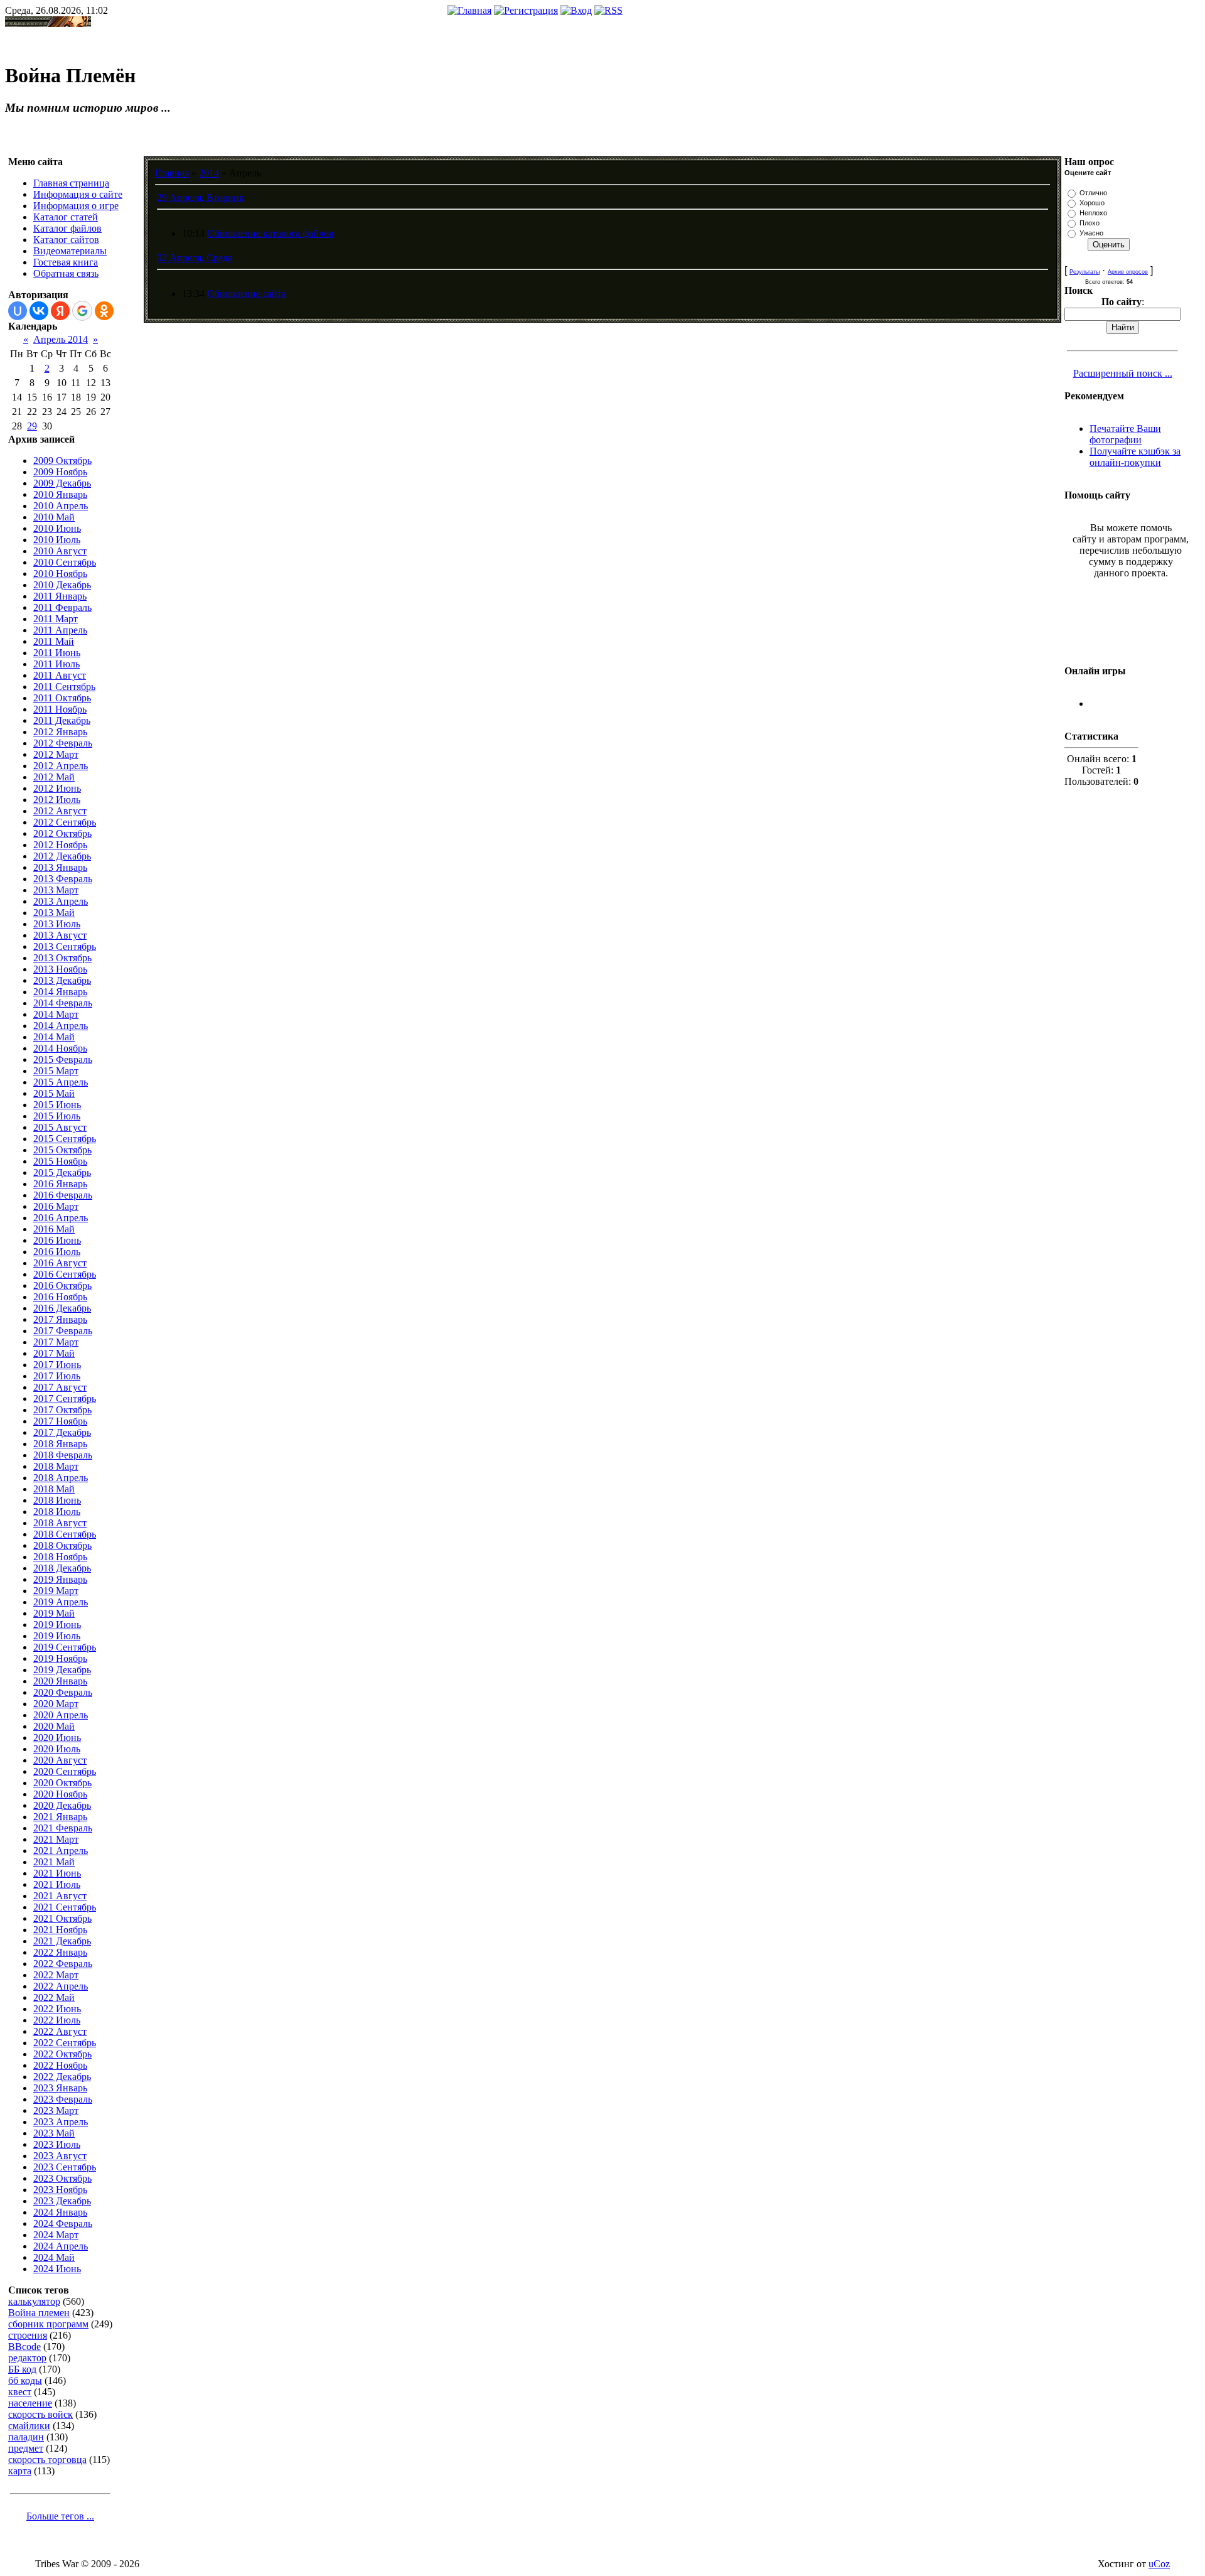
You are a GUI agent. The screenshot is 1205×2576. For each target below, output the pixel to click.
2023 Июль (57, 2144)
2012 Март (56, 754)
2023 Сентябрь (65, 2167)
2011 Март (56, 619)
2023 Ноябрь (60, 2190)
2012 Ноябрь (60, 845)
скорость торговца (47, 2460)
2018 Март (56, 1466)
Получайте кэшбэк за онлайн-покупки (1135, 457)
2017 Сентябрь (65, 1398)
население (30, 2403)
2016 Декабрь (62, 1308)
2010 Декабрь (62, 585)
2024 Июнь (57, 2269)
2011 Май (54, 641)
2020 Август (60, 1760)
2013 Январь (60, 867)
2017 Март (56, 1342)
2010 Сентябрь (65, 562)
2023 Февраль (63, 2099)
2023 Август (60, 2156)
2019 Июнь (57, 1625)
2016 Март (56, 1206)
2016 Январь (60, 1184)
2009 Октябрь (62, 461)
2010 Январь (60, 494)
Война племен (39, 2313)
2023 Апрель (61, 2122)
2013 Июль (57, 924)
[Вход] (576, 10)
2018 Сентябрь (65, 1534)
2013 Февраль (63, 879)
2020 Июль (57, 1749)
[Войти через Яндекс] (60, 311)
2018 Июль (57, 1512)
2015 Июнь (57, 1105)
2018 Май (54, 1489)
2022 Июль (57, 2020)
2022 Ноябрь (60, 2065)
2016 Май (54, 1229)
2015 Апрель (61, 1082)
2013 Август (60, 935)
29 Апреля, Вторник (201, 197)
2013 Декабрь (62, 980)
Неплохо (1093, 213)
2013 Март (56, 890)
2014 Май (54, 1037)
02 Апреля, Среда (195, 258)
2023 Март (56, 2110)
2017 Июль (57, 1376)
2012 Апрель (61, 766)
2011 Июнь (57, 653)
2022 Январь (60, 1952)
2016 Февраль (63, 1195)
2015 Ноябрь (60, 1161)
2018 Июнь (57, 1500)
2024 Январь (60, 2212)
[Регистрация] (526, 10)
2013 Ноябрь (60, 969)
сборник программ (48, 2324)
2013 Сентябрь (65, 946)
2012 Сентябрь (65, 822)
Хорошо (1092, 203)
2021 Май (54, 1862)
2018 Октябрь (62, 1545)
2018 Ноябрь (60, 1557)
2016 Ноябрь (60, 1297)
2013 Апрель (61, 901)
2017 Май (54, 1353)
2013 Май (54, 913)
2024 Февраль (63, 2223)
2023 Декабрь (62, 2201)
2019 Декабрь (62, 1670)
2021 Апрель (61, 1851)
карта (20, 2471)
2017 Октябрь (62, 1410)
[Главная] (469, 10)
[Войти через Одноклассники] (104, 311)
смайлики (29, 2426)
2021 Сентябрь (65, 1907)
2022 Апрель (61, 1986)
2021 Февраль (63, 1828)
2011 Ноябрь (60, 709)
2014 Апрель (61, 1026)
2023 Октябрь (62, 2178)
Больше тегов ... (60, 2516)
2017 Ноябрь (60, 1421)
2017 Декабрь (62, 1432)
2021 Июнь (57, 1873)
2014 (209, 173)
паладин (26, 2437)
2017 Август (60, 1387)
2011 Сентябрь (64, 687)
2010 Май (54, 517)
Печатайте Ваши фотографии (1125, 434)
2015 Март (56, 1071)
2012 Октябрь (62, 833)
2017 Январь (60, 1319)
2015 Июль (57, 1116)
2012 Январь (60, 732)
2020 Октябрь (62, 1783)
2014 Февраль (63, 1003)
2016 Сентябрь (65, 1274)
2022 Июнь (57, 2009)
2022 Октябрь (62, 2054)
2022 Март (56, 1975)
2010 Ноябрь (60, 574)
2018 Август (60, 1523)
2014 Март (56, 1014)
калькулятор (34, 2301)
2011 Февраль (62, 607)
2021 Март (56, 1839)
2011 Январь (60, 596)
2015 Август (60, 1127)
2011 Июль (56, 664)
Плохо (1090, 223)
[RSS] (608, 10)
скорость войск (40, 2414)
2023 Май (54, 2133)
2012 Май (54, 777)
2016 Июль (57, 1252)
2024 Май (54, 2257)
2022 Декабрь (62, 2077)
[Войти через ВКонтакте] (39, 311)
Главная (172, 173)
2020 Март (56, 1704)
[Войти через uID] (18, 311)
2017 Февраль (63, 1331)
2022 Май (54, 1997)
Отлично (1093, 193)
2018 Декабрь (62, 1568)
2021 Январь (60, 1817)
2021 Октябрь (62, 1918)
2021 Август (60, 1896)
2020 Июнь (57, 1738)
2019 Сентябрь (65, 1647)
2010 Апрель (61, 506)
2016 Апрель (61, 1218)
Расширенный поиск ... (1123, 373)
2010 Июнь (57, 528)
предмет (26, 2448)
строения (28, 2335)
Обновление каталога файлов (270, 233)
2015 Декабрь (62, 1172)
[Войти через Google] (82, 311)
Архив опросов (1128, 272)
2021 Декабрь (62, 1941)
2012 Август (60, 811)
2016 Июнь (57, 1240)
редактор (27, 2358)
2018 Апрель (61, 1478)
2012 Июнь (57, 788)
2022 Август (60, 2031)
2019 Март (56, 1591)
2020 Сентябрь (65, 1771)
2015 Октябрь (62, 1150)
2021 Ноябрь (60, 1930)
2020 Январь (60, 1681)
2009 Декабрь (62, 483)
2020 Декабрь (62, 1805)
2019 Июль (57, 1636)
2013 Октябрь (62, 958)
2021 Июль (57, 1884)
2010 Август (60, 551)
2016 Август (60, 1263)
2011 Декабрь (62, 720)
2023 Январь (60, 2088)
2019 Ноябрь (60, 1658)
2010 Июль (57, 540)
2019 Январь (60, 1579)
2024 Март (56, 2235)
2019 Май (54, 1613)
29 (32, 426)
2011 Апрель (60, 630)
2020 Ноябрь (60, 1794)
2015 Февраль (63, 1059)
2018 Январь (60, 1444)
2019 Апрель (61, 1602)
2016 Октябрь (62, 1285)
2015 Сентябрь (65, 1139)
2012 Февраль (63, 743)
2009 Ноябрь (60, 472)
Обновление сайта (247, 294)
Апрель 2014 (61, 339)
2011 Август (60, 675)
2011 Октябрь (62, 698)
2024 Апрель (61, 2246)
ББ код (22, 2369)
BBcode (24, 2347)
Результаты (1084, 272)
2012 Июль (57, 800)
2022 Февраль (63, 1964)
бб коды (25, 2380)
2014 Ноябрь (60, 1048)
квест (20, 2392)
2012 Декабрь (62, 856)
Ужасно (1091, 233)
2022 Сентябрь (65, 2043)
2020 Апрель (61, 1715)
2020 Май (54, 1726)
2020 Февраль (63, 1692)
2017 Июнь (57, 1365)
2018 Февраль (63, 1455)
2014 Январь (60, 992)
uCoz (1159, 2564)
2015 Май (54, 1093)
